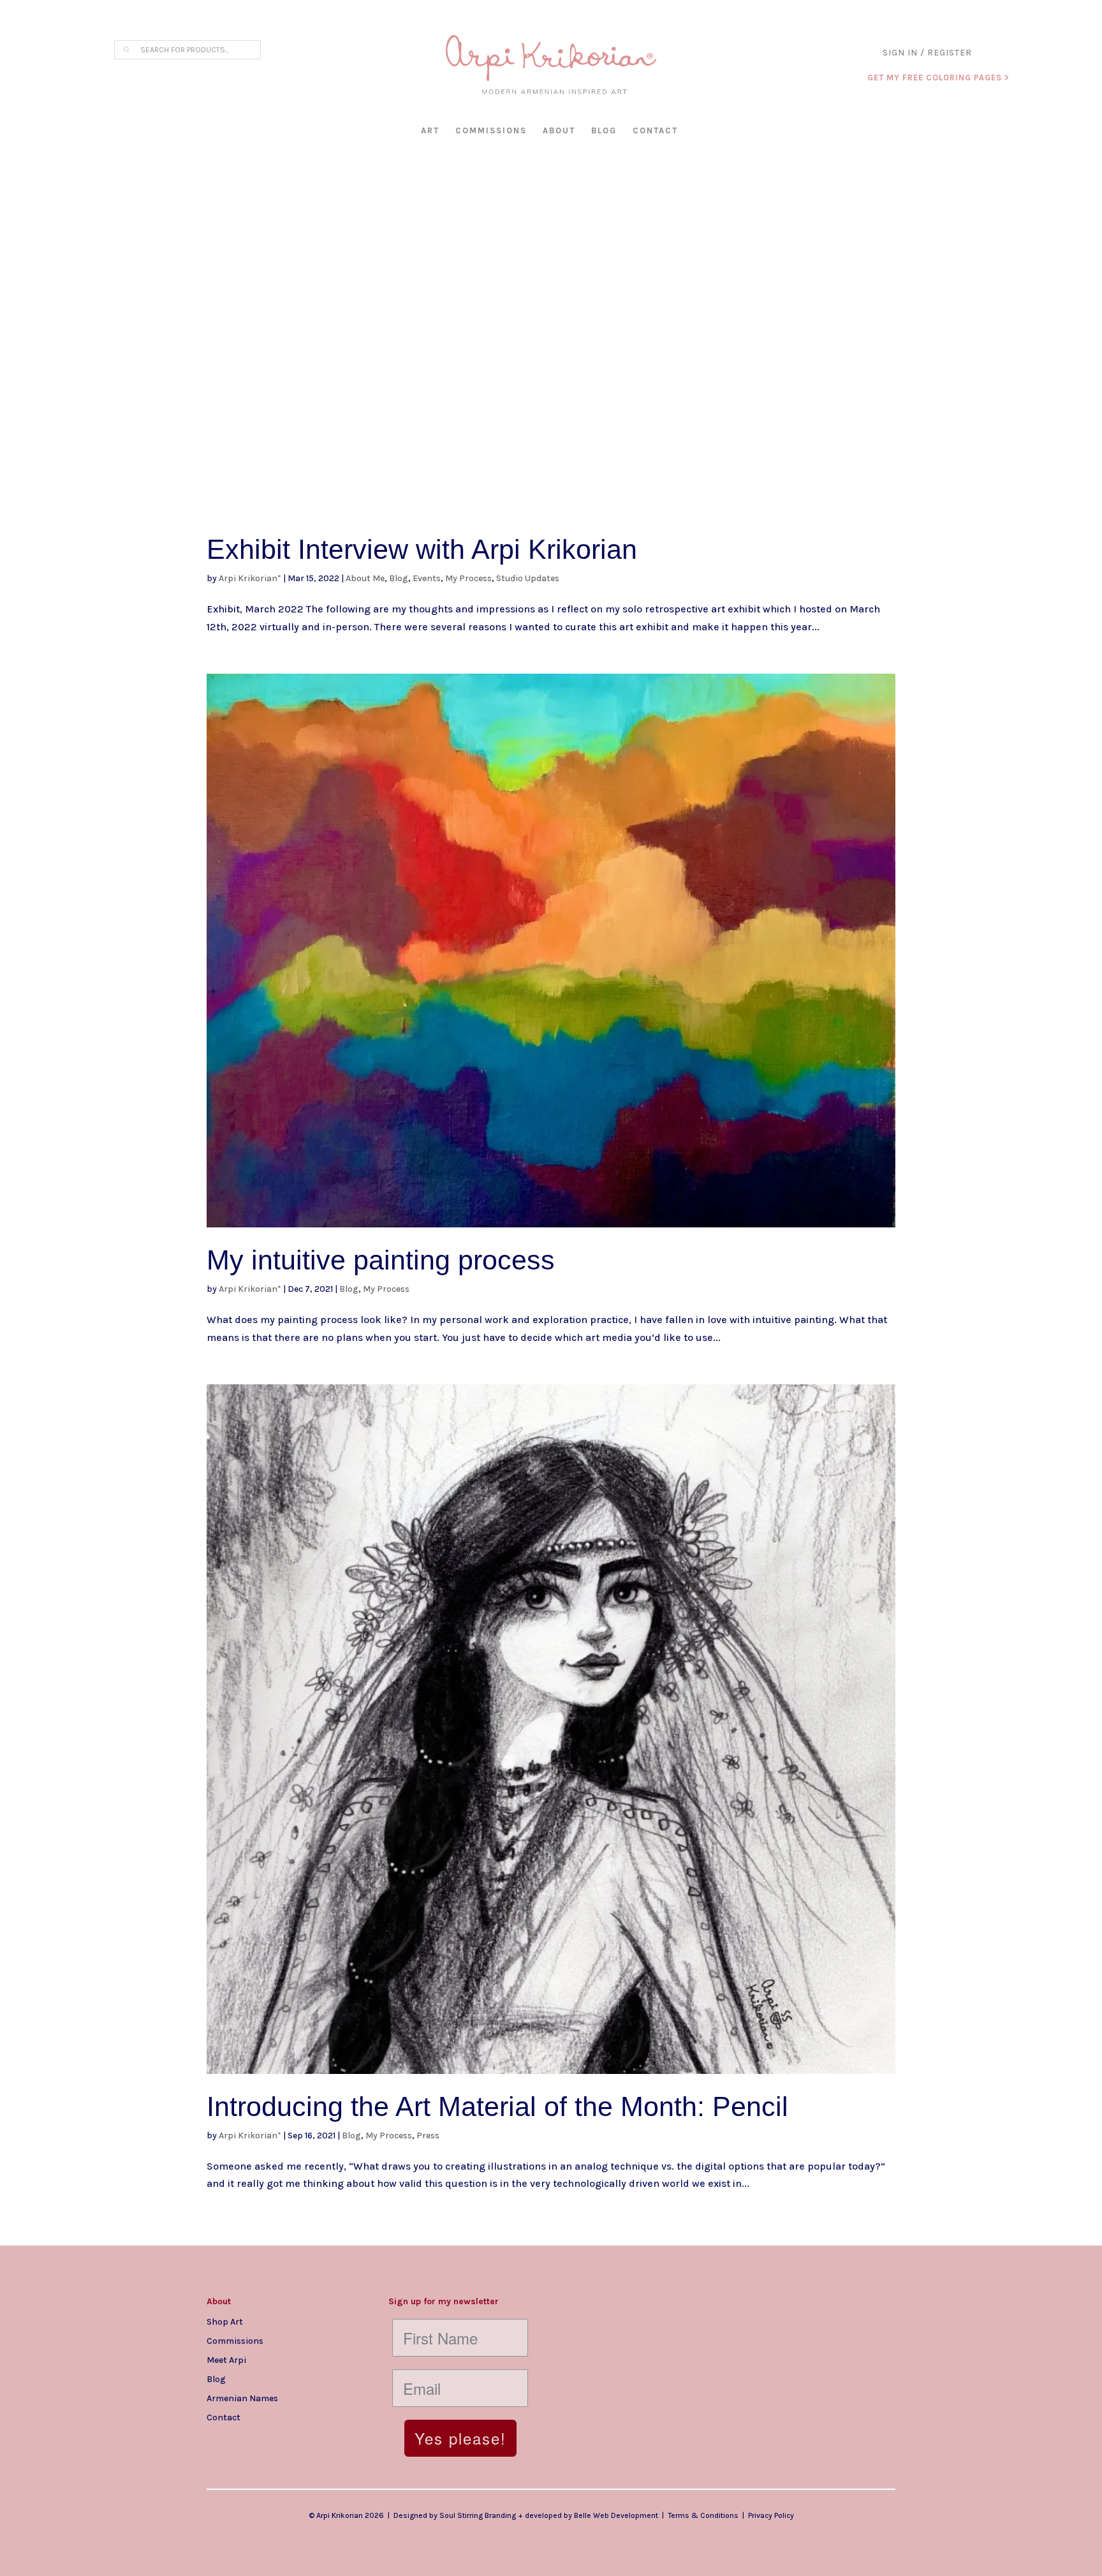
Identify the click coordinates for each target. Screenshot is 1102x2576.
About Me (365, 578)
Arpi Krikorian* (250, 578)
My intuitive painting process (381, 1260)
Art (430, 130)
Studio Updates (528, 578)
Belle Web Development (616, 2515)
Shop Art (225, 2321)
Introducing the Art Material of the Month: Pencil (497, 2106)
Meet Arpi (226, 2360)
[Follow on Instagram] (217, 2438)
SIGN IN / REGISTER (927, 53)
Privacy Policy (771, 2515)
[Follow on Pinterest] (293, 2438)
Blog (604, 130)
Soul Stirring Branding (478, 2515)
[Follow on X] (268, 2438)
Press (428, 2136)
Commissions (491, 130)
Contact (655, 130)
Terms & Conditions (703, 2515)
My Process (468, 578)
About (559, 130)
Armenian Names (242, 2398)
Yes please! (460, 2438)
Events (427, 578)
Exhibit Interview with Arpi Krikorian (422, 549)
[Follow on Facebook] (242, 2438)
